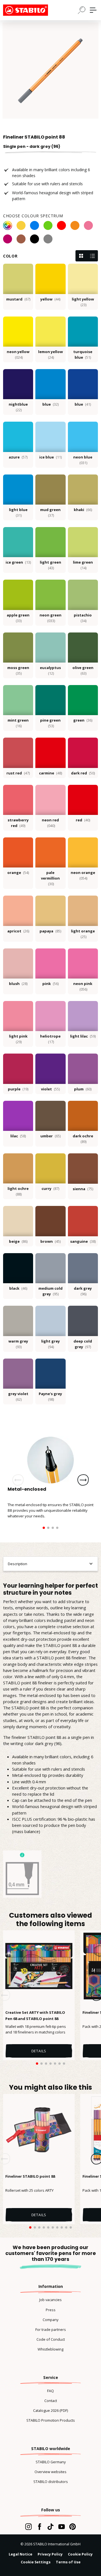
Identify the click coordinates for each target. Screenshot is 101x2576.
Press (51, 2310)
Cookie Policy (80, 2554)
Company (50, 2320)
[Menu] (93, 10)
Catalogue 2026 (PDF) (50, 2410)
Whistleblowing (50, 2349)
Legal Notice (20, 2554)
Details (39, 2051)
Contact (51, 2401)
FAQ (50, 2391)
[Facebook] (39, 2527)
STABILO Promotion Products (51, 2420)
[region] (50, 71)
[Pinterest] (73, 2527)
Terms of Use (68, 2562)
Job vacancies (50, 2300)
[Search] (82, 10)
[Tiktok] (50, 2527)
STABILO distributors (51, 2482)
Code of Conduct (51, 2339)
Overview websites (50, 2472)
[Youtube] (62, 2527)
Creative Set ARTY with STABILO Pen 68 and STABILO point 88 (35, 2015)
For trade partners (51, 2329)
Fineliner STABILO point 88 (30, 2176)
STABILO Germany (51, 2462)
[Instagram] (28, 2527)
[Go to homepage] (31, 10)
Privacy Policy (50, 2554)
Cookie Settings (36, 2562)
